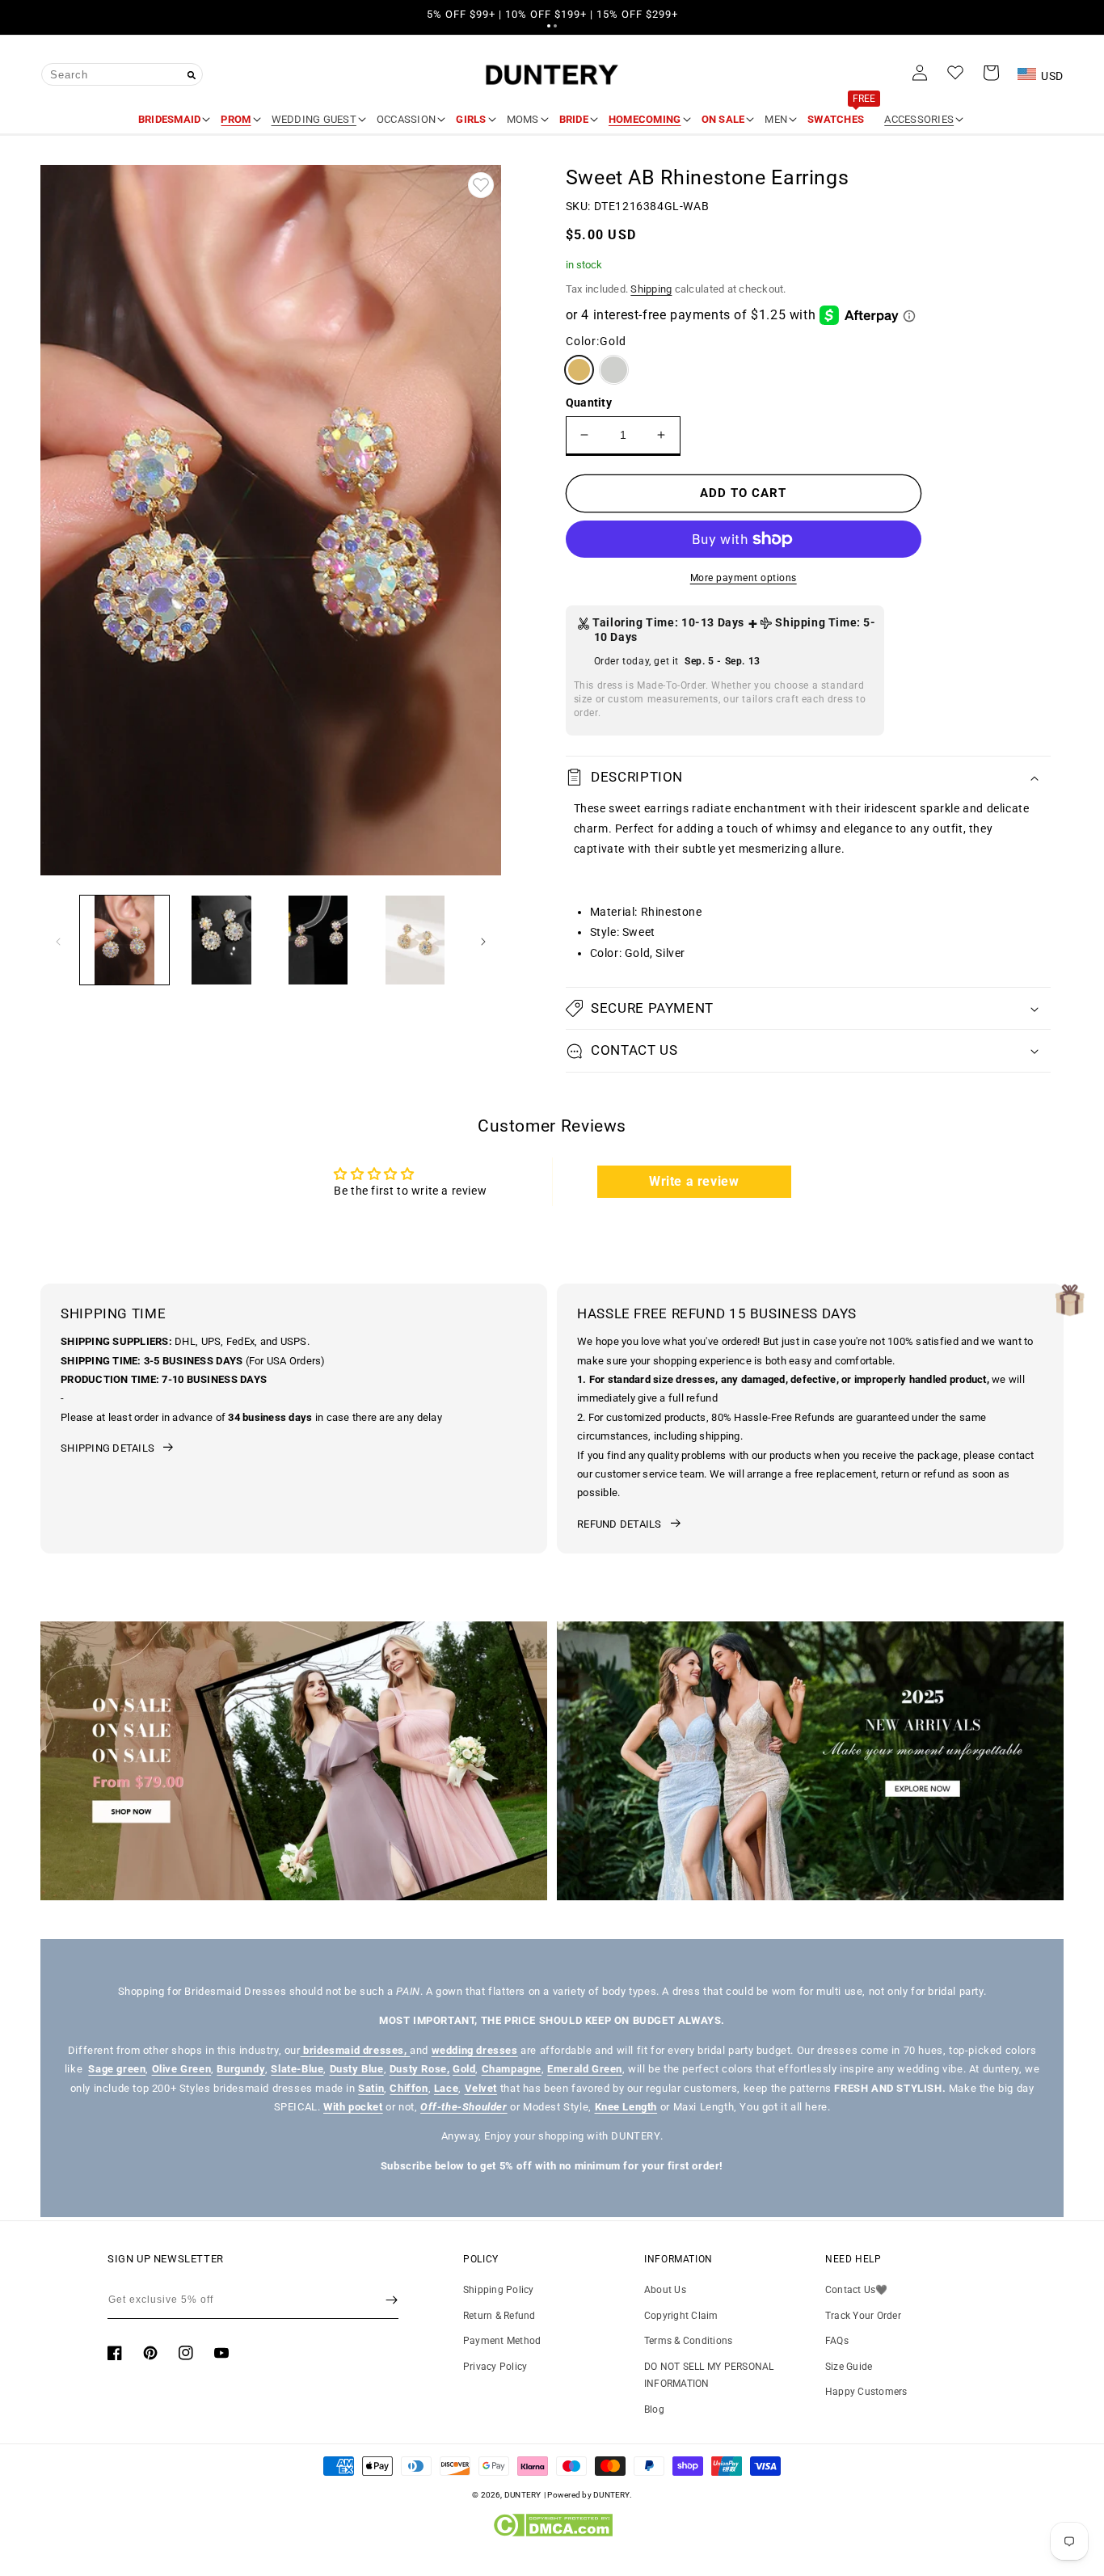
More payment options (744, 578)
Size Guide (849, 2367)
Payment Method (502, 2341)
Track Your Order (863, 2316)
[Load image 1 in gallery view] (124, 940)
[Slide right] (483, 940)
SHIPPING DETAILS (107, 1448)
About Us (665, 2290)
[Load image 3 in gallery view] (318, 940)
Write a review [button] (694, 1181)
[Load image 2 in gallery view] (221, 940)
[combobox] (122, 74)
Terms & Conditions (688, 2341)
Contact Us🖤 (857, 2290)
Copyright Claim (681, 2316)
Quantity (589, 403)
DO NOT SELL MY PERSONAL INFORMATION (709, 2376)
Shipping (651, 289)
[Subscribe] (392, 2300)
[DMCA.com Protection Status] (552, 2533)
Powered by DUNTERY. (590, 2495)
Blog (654, 2409)
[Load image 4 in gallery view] (415, 940)
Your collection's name (146, 1760)
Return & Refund (499, 2316)
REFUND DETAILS (619, 1524)
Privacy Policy (495, 2367)
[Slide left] (58, 940)
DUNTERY (523, 2495)
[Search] (192, 75)
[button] (549, 26)
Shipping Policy (499, 2290)
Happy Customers (866, 2392)
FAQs (837, 2341)
